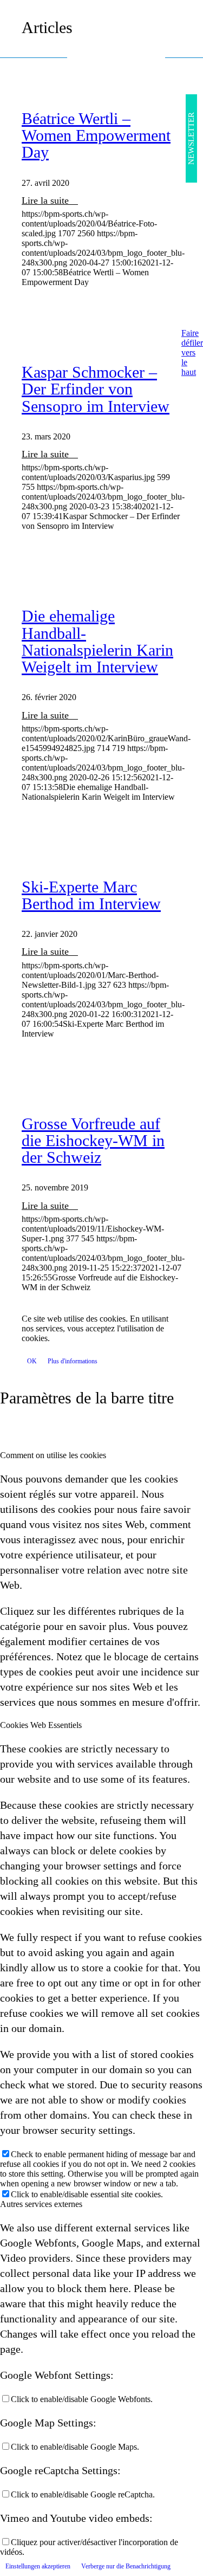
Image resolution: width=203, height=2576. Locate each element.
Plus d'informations (73, 1361)
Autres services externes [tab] (41, 2204)
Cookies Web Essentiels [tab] (41, 1725)
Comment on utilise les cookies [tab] (53, 1455)
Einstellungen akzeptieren (38, 2566)
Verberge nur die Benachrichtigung (126, 2566)
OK (32, 1361)
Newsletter (191, 138)
